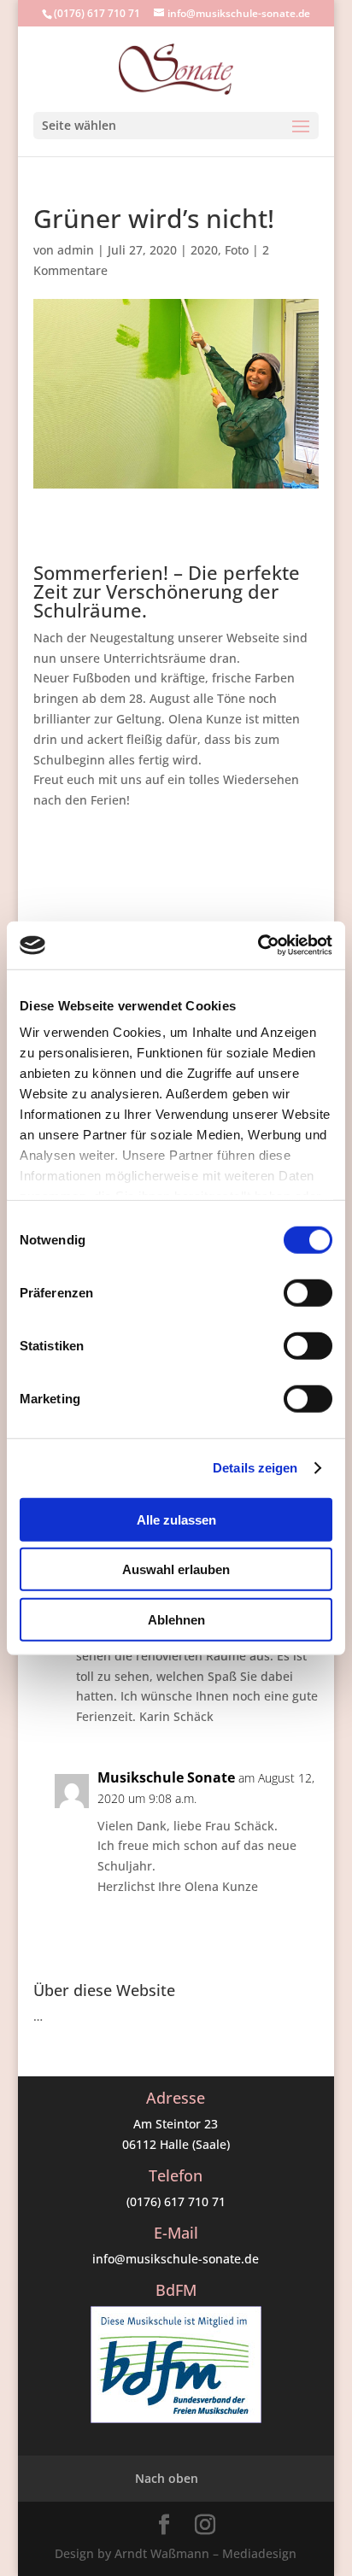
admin (76, 250)
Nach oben (167, 2478)
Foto (237, 250)
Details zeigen (255, 1468)
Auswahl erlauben (176, 1569)
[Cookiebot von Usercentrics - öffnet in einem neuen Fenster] (258, 946)
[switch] (308, 1292)
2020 (204, 250)
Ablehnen (176, 1619)
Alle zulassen (176, 1519)
